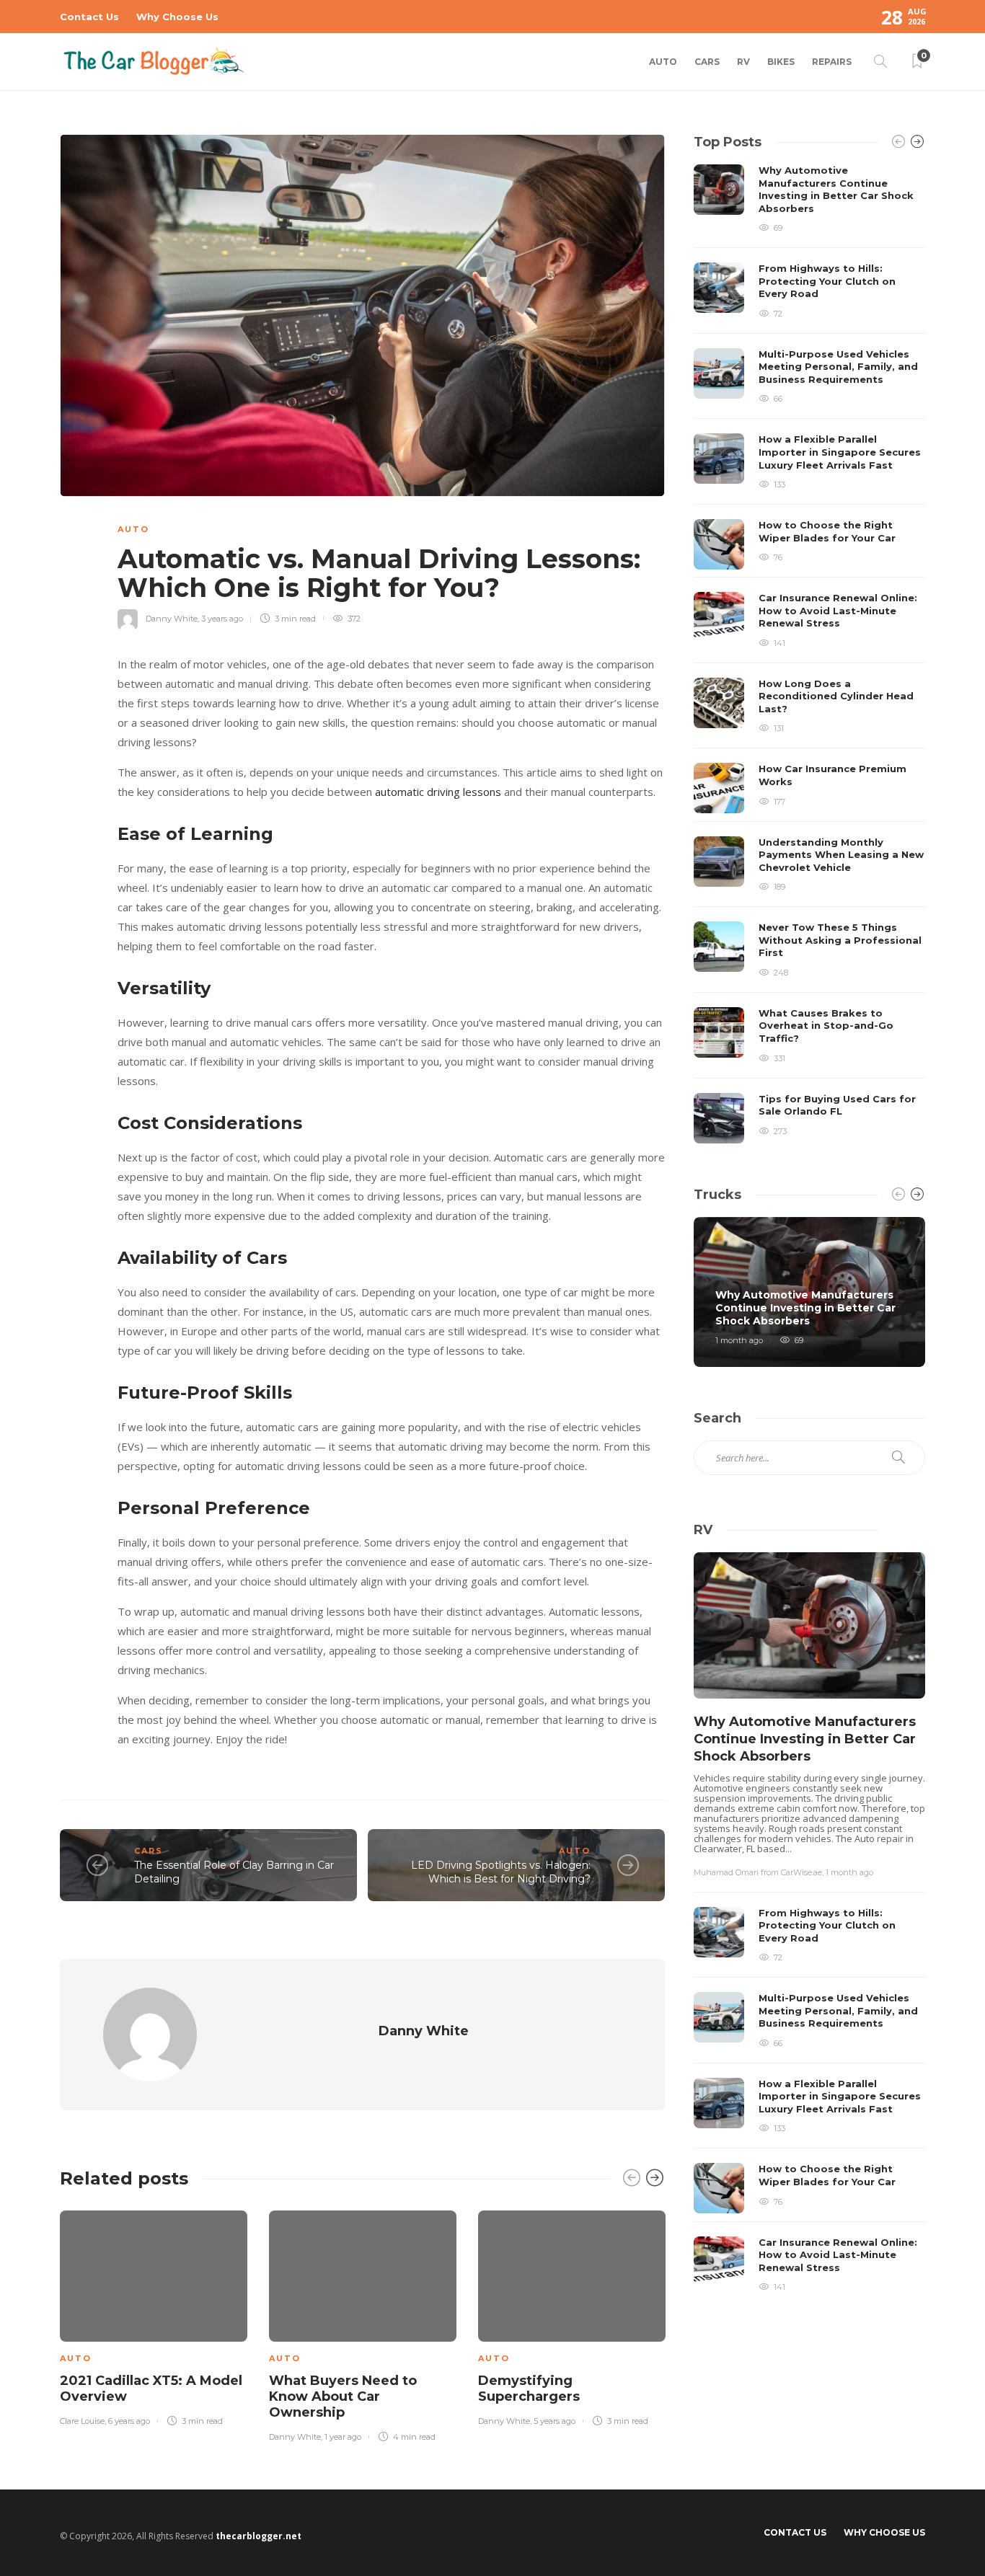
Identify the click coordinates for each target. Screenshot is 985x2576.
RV (743, 62)
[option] (154, 2315)
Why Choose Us (177, 17)
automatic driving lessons (438, 792)
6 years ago (129, 2421)
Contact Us (89, 17)
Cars (707, 62)
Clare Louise (82, 2421)
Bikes (781, 62)
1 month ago (739, 1340)
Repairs (832, 62)
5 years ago (555, 2421)
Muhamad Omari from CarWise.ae (758, 1872)
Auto (663, 62)
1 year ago (343, 2437)
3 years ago (222, 619)
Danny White (172, 619)
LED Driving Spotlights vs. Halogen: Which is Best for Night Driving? (501, 1872)
